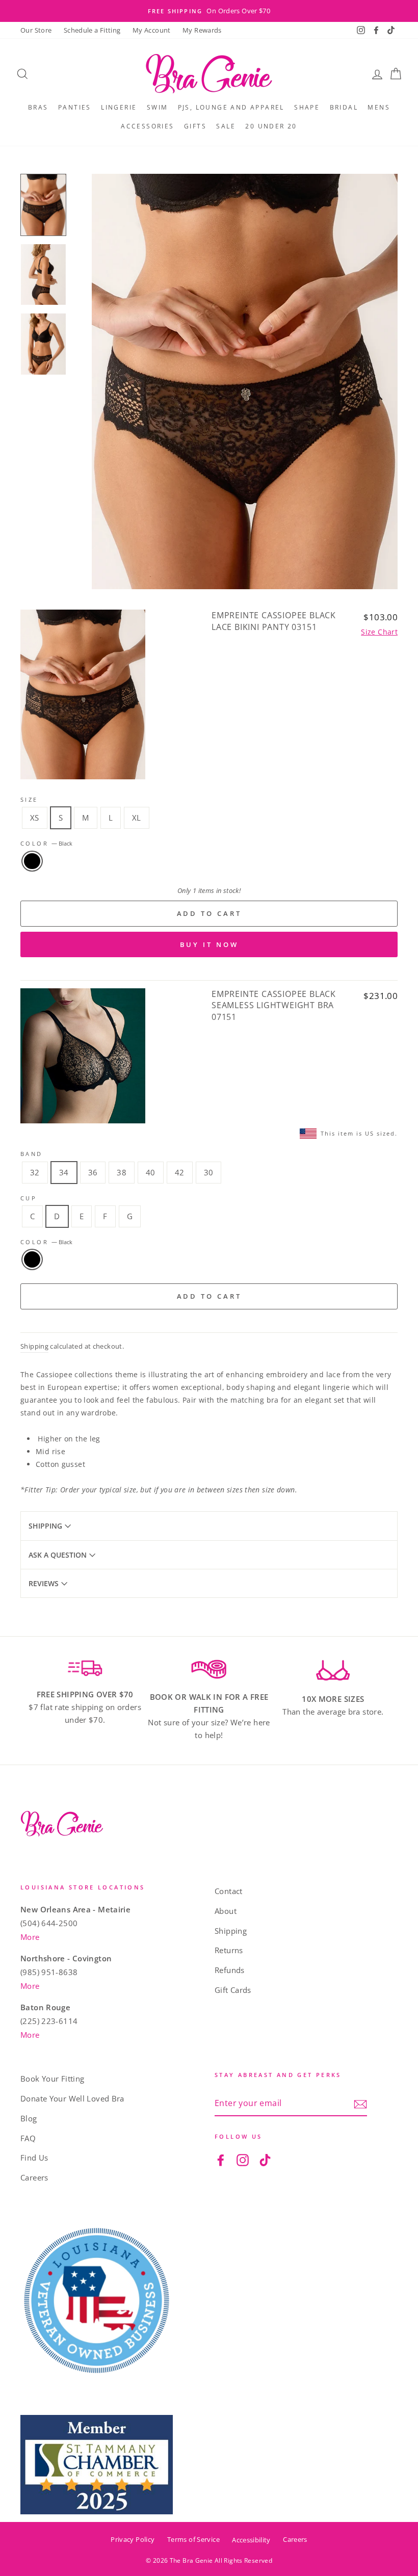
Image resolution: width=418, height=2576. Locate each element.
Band (32, 1154)
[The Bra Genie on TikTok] (265, 2159)
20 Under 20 (271, 126)
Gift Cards (233, 1990)
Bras (38, 107)
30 (209, 1172)
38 (122, 1172)
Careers (34, 2177)
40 (151, 1172)
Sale (226, 126)
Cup (29, 1198)
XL (137, 818)
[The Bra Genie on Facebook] (221, 2159)
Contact (229, 1891)
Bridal (344, 107)
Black (32, 861)
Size (29, 799)
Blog (29, 2118)
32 (35, 1172)
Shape (307, 107)
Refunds (230, 1970)
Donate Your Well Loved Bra (72, 2098)
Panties (75, 107)
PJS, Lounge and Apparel (231, 107)
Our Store (36, 30)
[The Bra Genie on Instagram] (243, 2159)
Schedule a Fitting (92, 30)
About (226, 1911)
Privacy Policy (133, 2539)
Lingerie (119, 107)
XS (35, 818)
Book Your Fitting (52, 2079)
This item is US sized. (359, 1133)
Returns (229, 1950)
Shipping (34, 1346)
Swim (158, 107)
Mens (379, 107)
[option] (209, 11)
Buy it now (209, 944)
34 (64, 1172)
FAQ (28, 2138)
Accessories (147, 126)
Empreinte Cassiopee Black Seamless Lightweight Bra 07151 (274, 1005)
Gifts (195, 126)
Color (46, 843)
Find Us (34, 2158)
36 (93, 1172)
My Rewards (202, 30)
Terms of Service (193, 2539)
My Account (152, 30)
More (30, 1937)
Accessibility (251, 2540)
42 (180, 1172)
